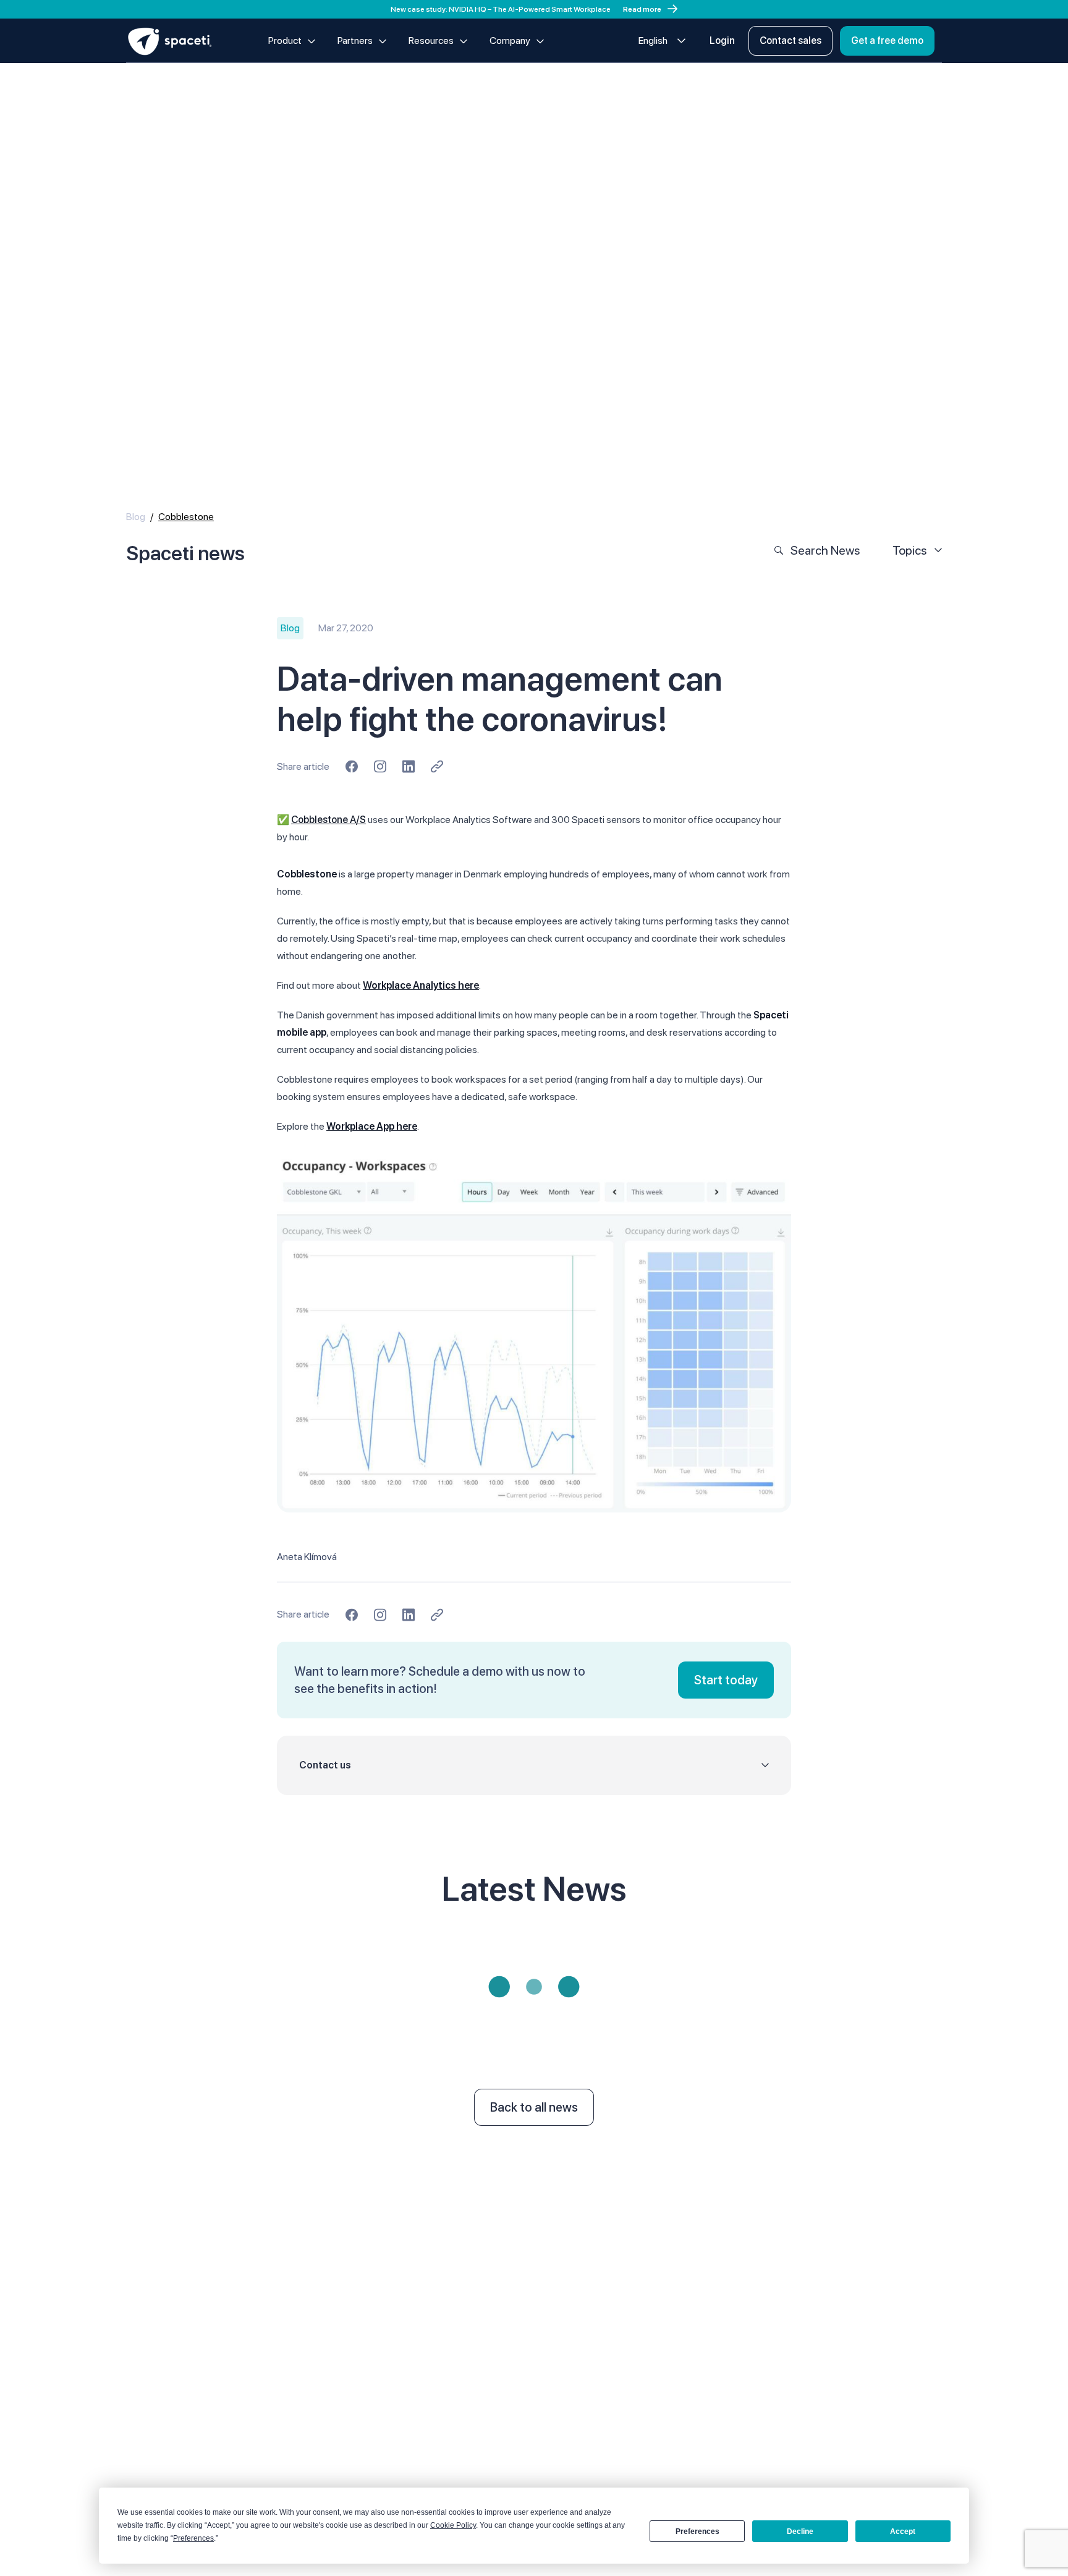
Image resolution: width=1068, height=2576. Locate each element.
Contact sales (790, 41)
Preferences (697, 2531)
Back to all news (534, 2107)
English (653, 41)
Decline (800, 2531)
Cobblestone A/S (328, 820)
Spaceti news (185, 553)
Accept (903, 2531)
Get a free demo (887, 41)
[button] (534, 1765)
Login (722, 41)
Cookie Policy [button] (453, 2525)
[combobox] (662, 41)
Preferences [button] (193, 2538)
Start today (726, 1680)
